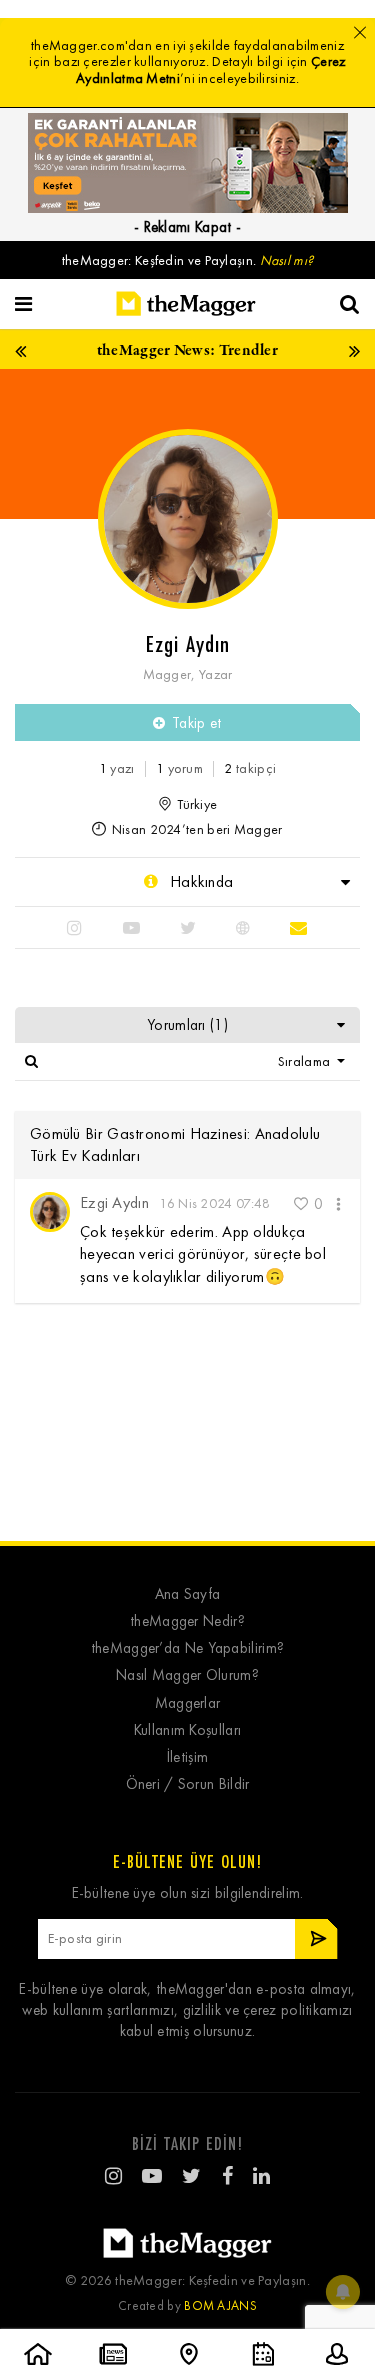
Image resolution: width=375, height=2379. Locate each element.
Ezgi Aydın (114, 1202)
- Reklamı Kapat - (187, 227)
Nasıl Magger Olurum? (187, 1675)
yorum (179, 768)
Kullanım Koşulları (187, 1730)
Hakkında (200, 881)
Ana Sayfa (188, 1594)
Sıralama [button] (306, 1061)
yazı (117, 768)
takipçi (250, 768)
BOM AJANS (220, 2305)
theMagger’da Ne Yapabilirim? (187, 1648)
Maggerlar (188, 1703)
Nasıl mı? (287, 260)
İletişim (187, 1757)
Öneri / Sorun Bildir (188, 1784)
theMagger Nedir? (187, 1621)
